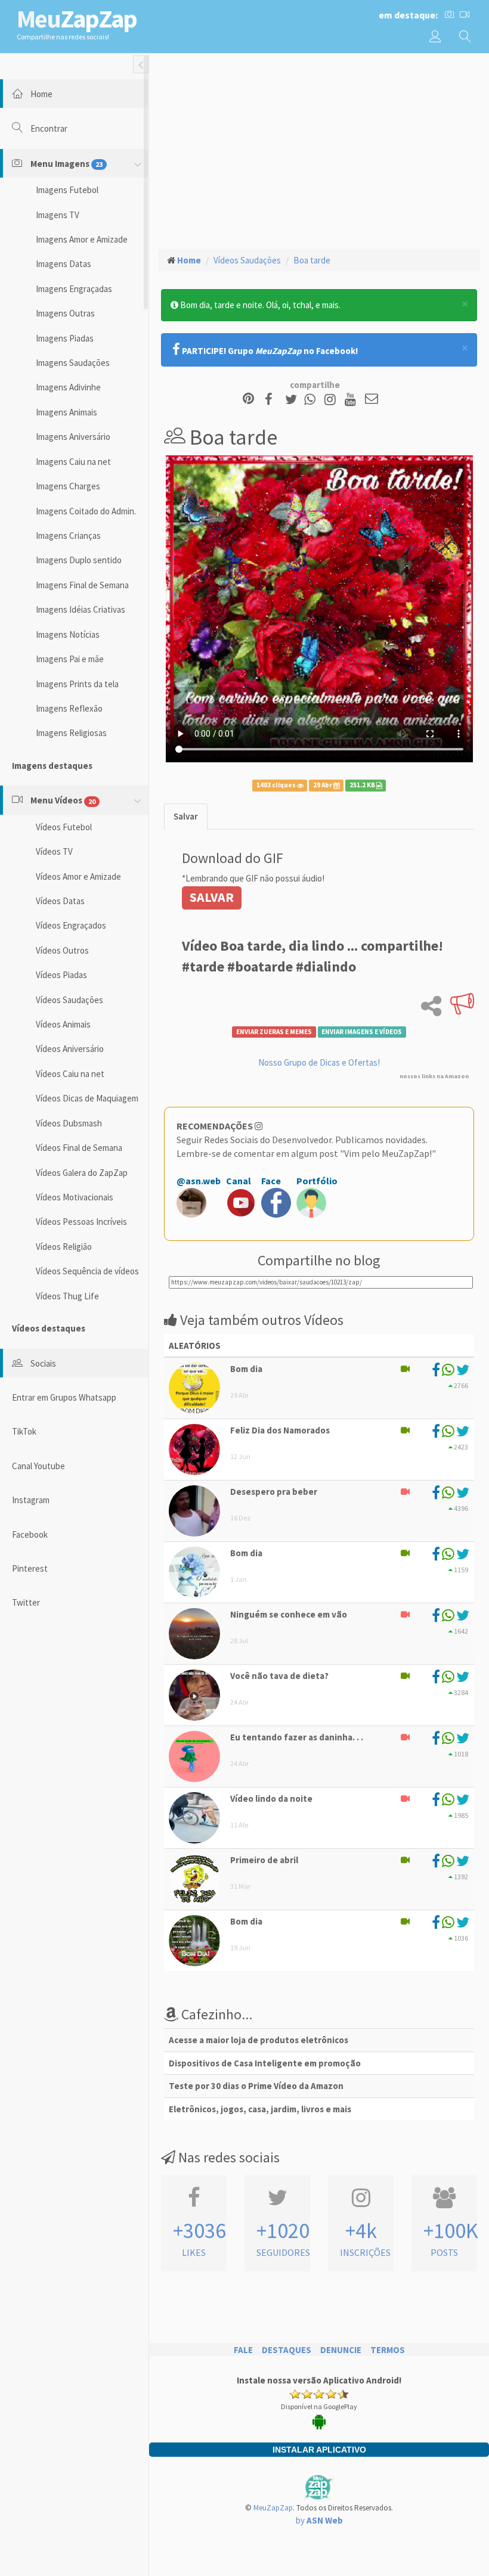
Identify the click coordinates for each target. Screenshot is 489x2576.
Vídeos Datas (60, 901)
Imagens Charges (68, 486)
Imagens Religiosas (71, 733)
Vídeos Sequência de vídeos (87, 1271)
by (319, 2520)
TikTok (24, 1431)
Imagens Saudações (73, 363)
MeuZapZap (273, 2508)
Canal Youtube (38, 1466)
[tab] (186, 816)
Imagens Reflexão (69, 708)
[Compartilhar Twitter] (294, 400)
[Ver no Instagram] (332, 400)
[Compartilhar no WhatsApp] (312, 400)
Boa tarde (312, 260)
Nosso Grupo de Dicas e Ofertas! (319, 1062)
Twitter (26, 1602)
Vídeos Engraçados (71, 925)
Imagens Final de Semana (82, 585)
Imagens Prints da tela (77, 684)
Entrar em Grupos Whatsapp (64, 1397)
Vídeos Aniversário (70, 1049)
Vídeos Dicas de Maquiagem (87, 1098)
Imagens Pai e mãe (70, 659)
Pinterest (30, 1568)
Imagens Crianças (68, 536)
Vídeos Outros (62, 950)
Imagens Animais (66, 412)
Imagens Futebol (67, 190)
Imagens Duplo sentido (79, 560)
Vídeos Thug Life (67, 1296)
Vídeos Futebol (64, 827)
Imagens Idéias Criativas (81, 609)
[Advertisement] (319, 150)
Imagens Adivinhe (68, 387)
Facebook (30, 1534)
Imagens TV (58, 215)
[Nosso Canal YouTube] (352, 400)
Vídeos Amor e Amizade (78, 876)
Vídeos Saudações (69, 1000)
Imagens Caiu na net (73, 462)
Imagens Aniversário (73, 437)
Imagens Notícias (68, 634)
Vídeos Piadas (61, 975)
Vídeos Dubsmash (69, 1123)
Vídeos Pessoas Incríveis (81, 1222)
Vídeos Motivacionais (75, 1197)
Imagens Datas (64, 264)
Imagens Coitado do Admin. (86, 511)
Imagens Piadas (65, 338)
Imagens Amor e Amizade (82, 239)
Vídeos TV (54, 851)
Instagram (31, 1500)
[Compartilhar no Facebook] (272, 400)
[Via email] (372, 400)
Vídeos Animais (63, 1024)
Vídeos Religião (64, 1247)
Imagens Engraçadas (74, 289)
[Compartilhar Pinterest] (248, 400)
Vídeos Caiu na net (70, 1074)
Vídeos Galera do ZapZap (82, 1173)
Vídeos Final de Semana (79, 1148)
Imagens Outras (65, 313)
